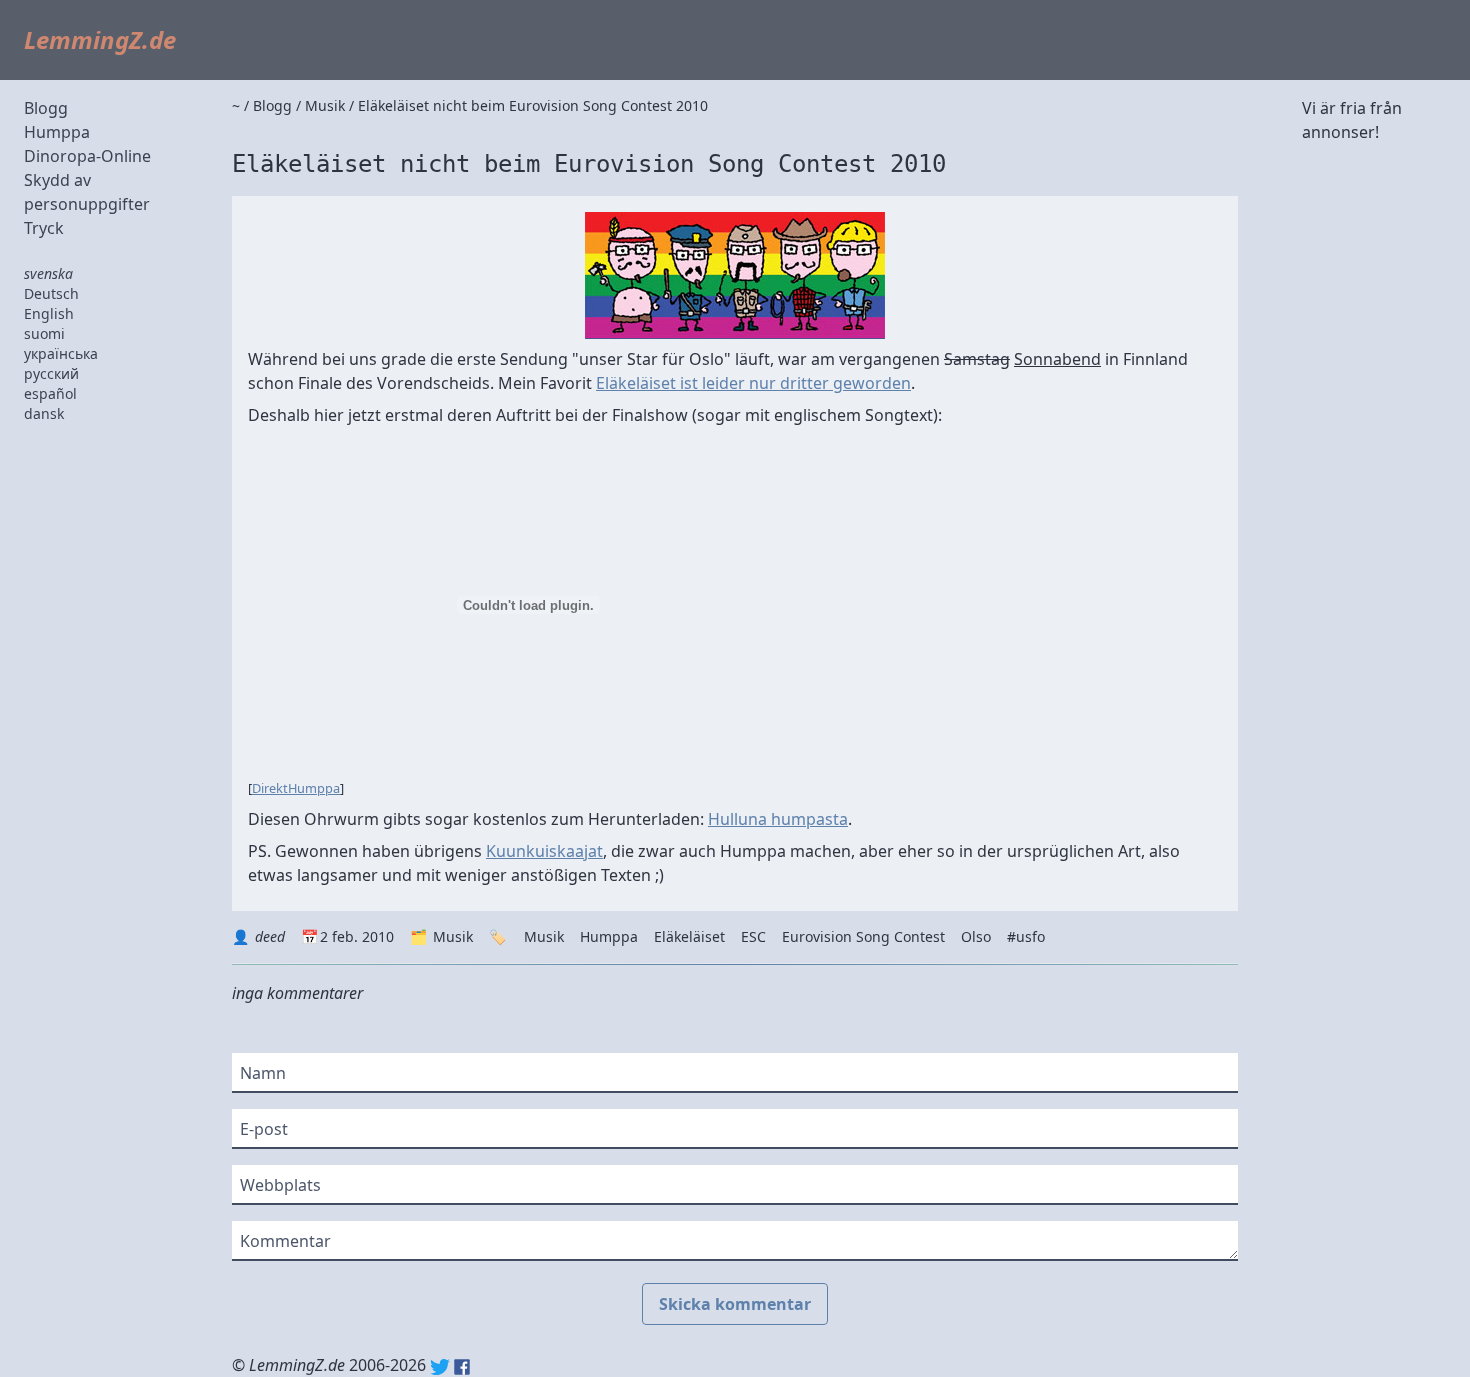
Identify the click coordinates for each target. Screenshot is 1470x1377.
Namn (263, 1073)
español (50, 393)
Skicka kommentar (735, 1304)
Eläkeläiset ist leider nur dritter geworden (753, 383)
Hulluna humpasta (778, 819)
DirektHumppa (296, 788)
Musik (453, 936)
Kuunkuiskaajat (544, 851)
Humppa (57, 132)
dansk (44, 413)
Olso (976, 936)
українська (61, 353)
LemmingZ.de (100, 39)
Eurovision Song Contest (863, 936)
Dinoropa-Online (87, 156)
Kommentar (285, 1241)
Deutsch (51, 293)
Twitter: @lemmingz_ (440, 1367)
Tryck (44, 228)
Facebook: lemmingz (462, 1367)
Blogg (46, 108)
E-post (264, 1129)
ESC (753, 936)
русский (51, 373)
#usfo (1026, 936)
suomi (44, 333)
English (49, 313)
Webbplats (280, 1185)
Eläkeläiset (689, 936)
